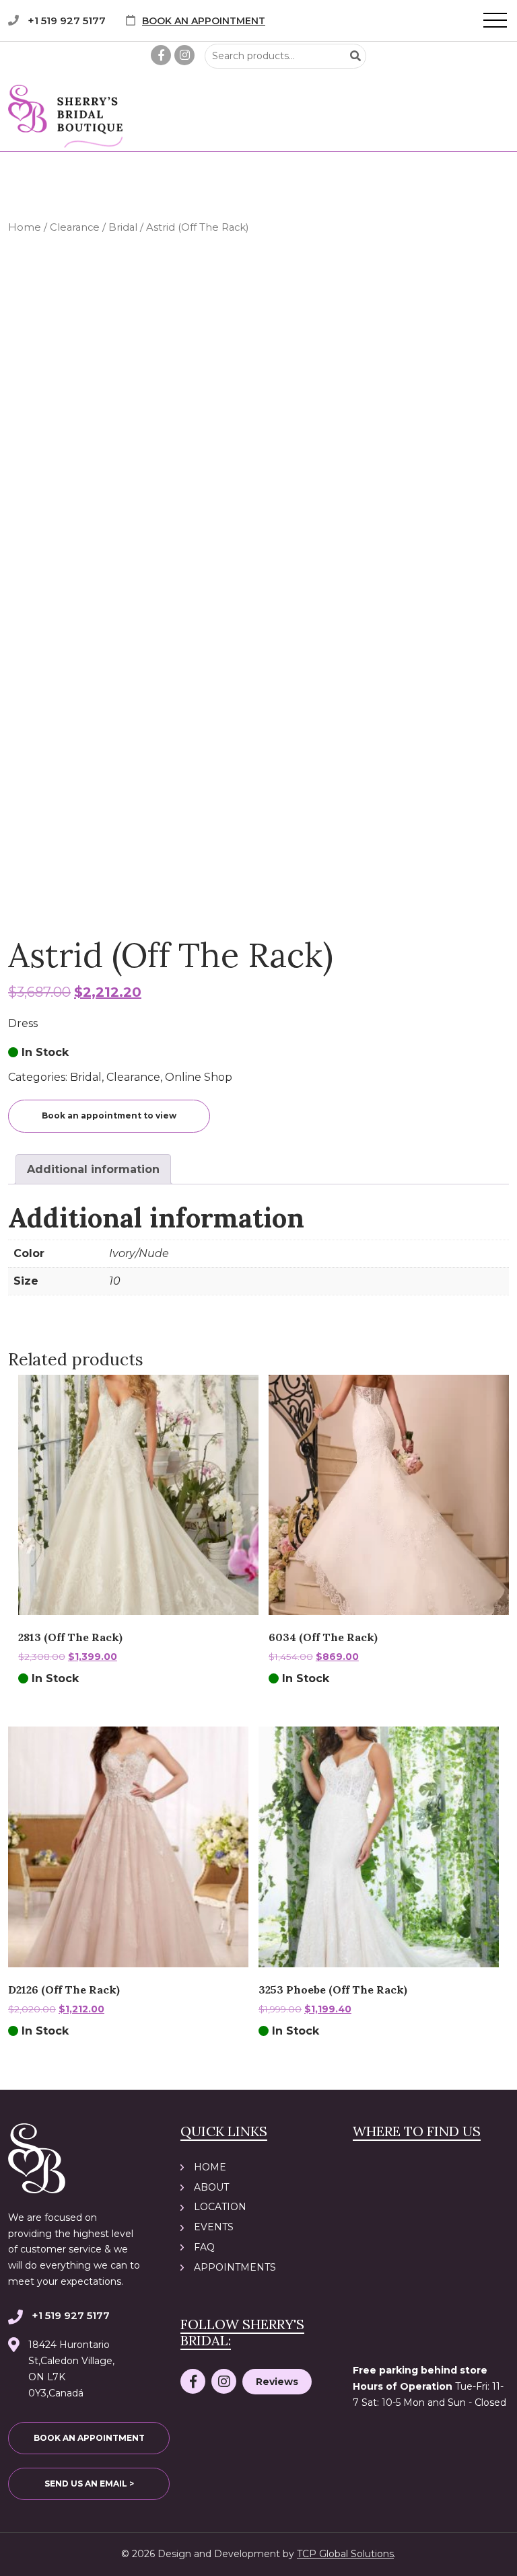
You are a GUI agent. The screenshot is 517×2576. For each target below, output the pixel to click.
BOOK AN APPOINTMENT (204, 21)
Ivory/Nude (139, 1253)
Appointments (235, 2267)
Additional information (93, 1169)
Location (220, 2207)
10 (115, 1281)
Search (355, 56)
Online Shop (199, 1077)
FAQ (204, 2247)
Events (214, 2227)
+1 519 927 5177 (67, 21)
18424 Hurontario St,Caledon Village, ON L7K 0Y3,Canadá (71, 2369)
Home (25, 227)
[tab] (93, 1169)
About (211, 2187)
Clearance (75, 227)
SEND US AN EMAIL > (89, 2484)
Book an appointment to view (109, 1115)
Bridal (123, 227)
